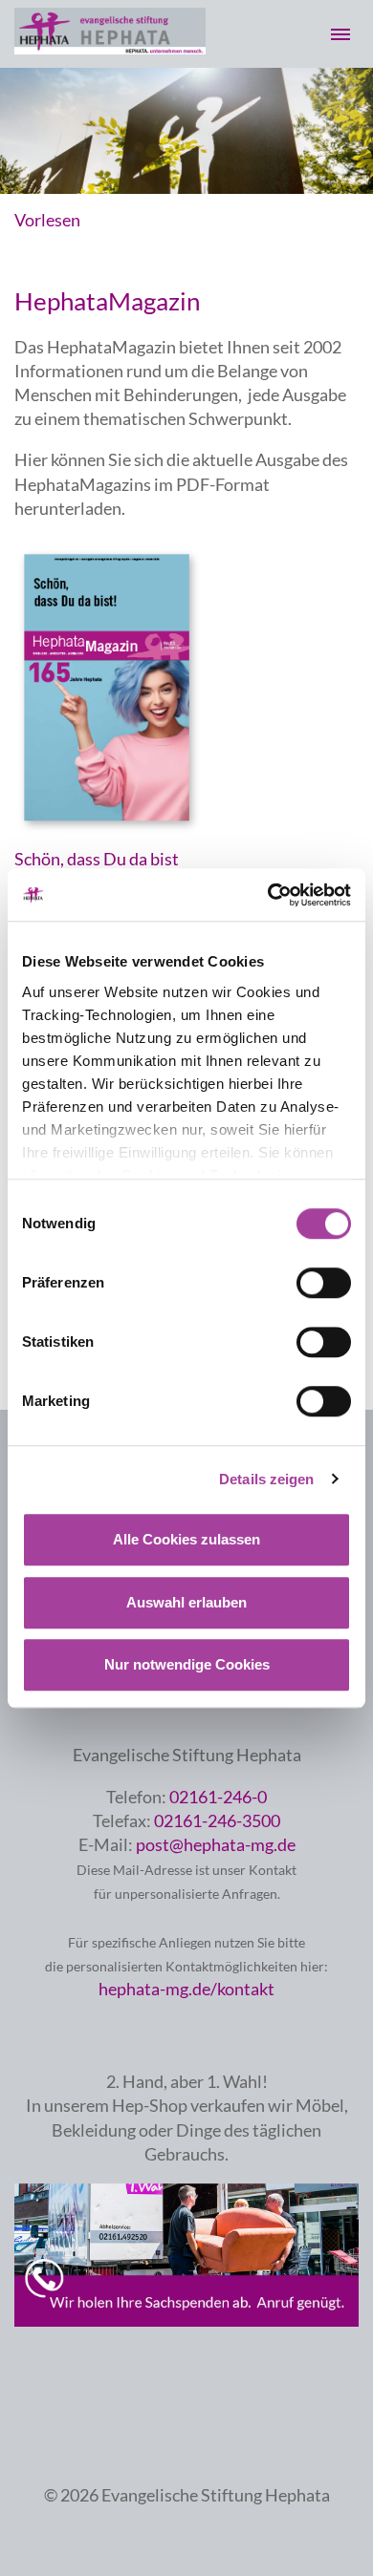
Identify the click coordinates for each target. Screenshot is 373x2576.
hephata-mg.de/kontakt (186, 1989)
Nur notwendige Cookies (187, 1664)
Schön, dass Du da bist (97, 859)
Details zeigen (266, 1479)
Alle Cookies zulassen (186, 1539)
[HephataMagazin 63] (110, 834)
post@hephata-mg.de (216, 1844)
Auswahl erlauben (186, 1602)
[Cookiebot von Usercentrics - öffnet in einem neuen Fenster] (268, 895)
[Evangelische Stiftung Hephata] (110, 48)
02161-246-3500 (217, 1820)
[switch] (324, 1283)
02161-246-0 (218, 1797)
